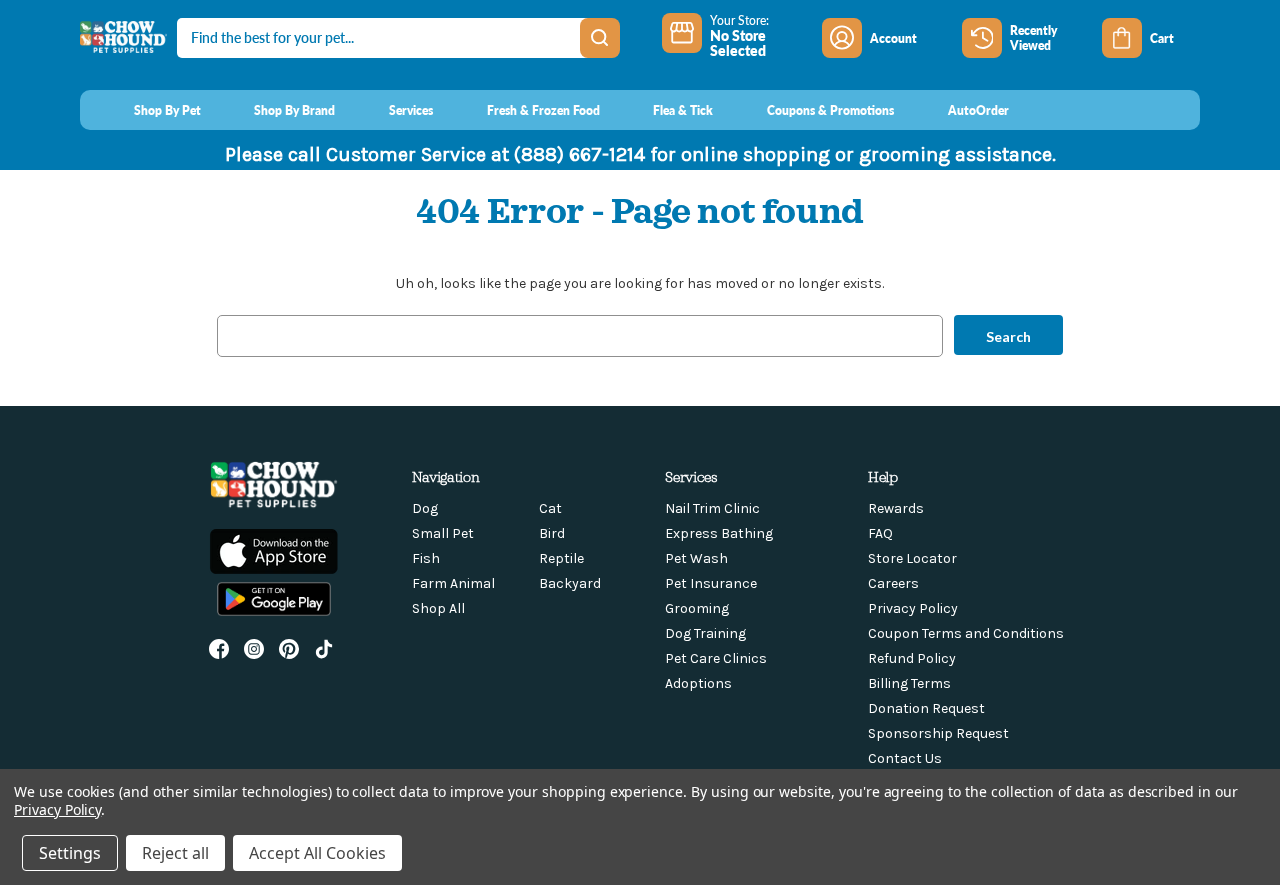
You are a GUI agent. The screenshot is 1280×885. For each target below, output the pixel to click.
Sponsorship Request (938, 733)
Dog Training (705, 633)
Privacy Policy (913, 608)
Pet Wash (696, 558)
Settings (70, 853)
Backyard (570, 583)
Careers (893, 583)
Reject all (175, 853)
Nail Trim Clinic (712, 508)
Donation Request (926, 708)
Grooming (697, 608)
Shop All (438, 608)
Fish (426, 558)
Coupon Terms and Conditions (966, 633)
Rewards (896, 508)
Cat (550, 508)
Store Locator (912, 558)
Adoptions (698, 683)
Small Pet (443, 533)
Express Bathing (719, 533)
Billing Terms (909, 683)
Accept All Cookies (317, 853)
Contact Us (905, 758)
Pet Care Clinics (716, 658)
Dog (425, 508)
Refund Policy (912, 658)
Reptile (561, 558)
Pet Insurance (711, 583)
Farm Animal (453, 583)
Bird (552, 533)
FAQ (880, 533)
